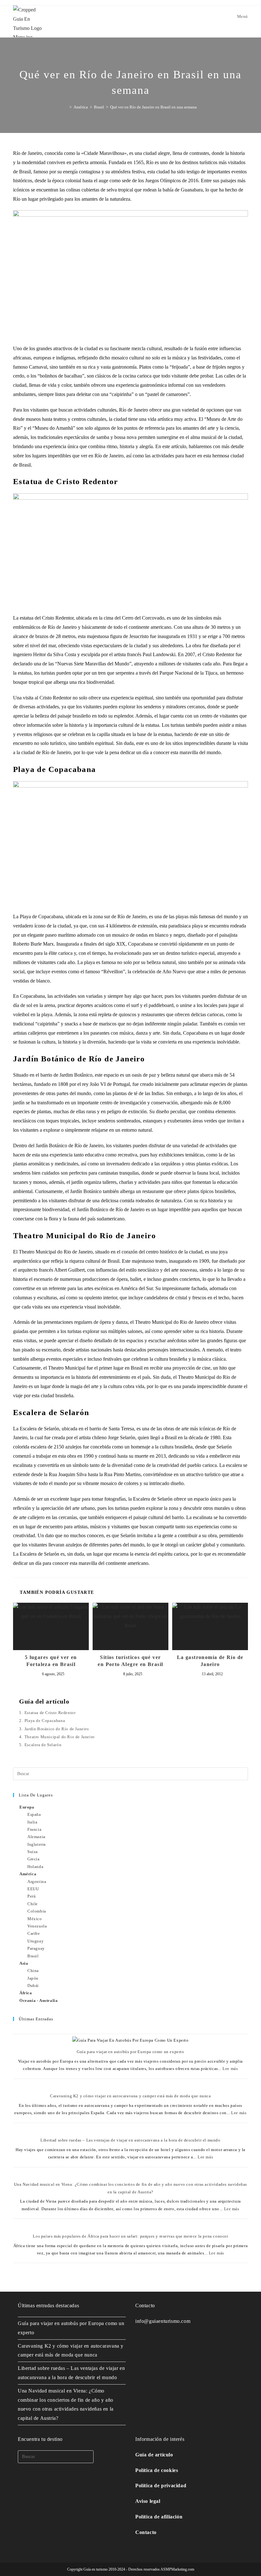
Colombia (37, 1911)
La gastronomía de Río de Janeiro (210, 1661)
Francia (34, 1829)
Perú (32, 1896)
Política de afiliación (159, 2517)
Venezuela (37, 1926)
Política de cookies (157, 2470)
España (34, 1814)
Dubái (33, 1986)
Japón (33, 1978)
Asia (24, 1963)
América (28, 1874)
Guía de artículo (154, 2455)
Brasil (33, 1956)
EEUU (33, 1889)
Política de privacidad (161, 2486)
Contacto (146, 2532)
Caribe (34, 1933)
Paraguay (36, 1948)
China (33, 1971)
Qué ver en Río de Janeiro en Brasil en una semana (153, 107)
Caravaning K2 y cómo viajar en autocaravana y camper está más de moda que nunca (130, 2096)
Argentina (37, 1882)
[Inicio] (66, 107)
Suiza (33, 1852)
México (35, 1919)
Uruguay (35, 1941)
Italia (32, 1822)
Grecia (34, 1859)
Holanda (35, 1867)
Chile (33, 1904)
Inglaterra (37, 1844)
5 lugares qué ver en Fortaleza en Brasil (51, 1661)
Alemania (36, 1837)
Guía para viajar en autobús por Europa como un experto (130, 2052)
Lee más (230, 2069)
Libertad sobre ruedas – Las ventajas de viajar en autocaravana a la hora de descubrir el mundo (130, 2140)
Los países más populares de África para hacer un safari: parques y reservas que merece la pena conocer (130, 2236)
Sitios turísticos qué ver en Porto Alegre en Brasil (130, 1661)
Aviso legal (148, 2501)
